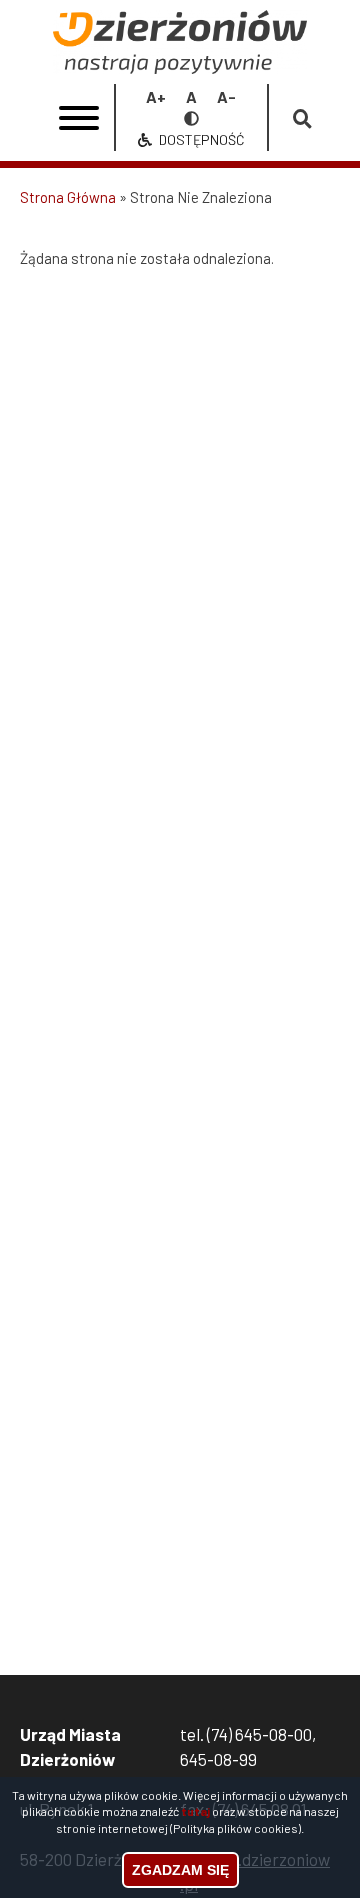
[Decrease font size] (226, 96)
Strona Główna (68, 197)
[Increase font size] (156, 96)
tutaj (195, 1811)
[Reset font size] (191, 96)
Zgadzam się (180, 1870)
